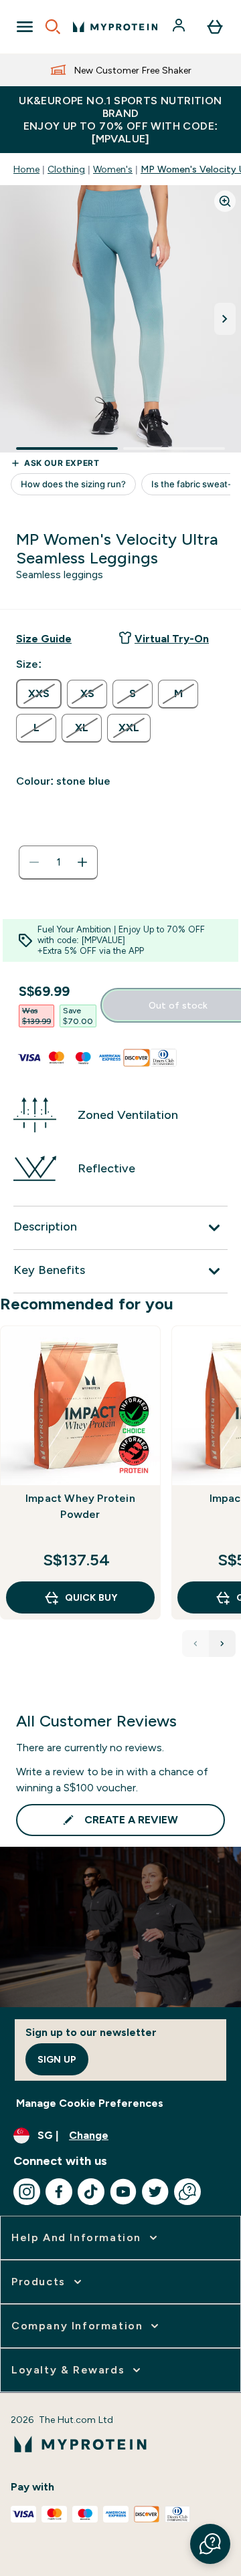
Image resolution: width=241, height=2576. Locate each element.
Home (26, 169)
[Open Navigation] (25, 27)
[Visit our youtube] (123, 2192)
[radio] (39, 694)
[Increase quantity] (82, 862)
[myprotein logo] (115, 27)
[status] (58, 862)
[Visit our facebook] (59, 2192)
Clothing (66, 169)
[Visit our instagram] (27, 2192)
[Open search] (53, 27)
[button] (210, 2544)
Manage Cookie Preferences (90, 2103)
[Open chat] (187, 2192)
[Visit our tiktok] (91, 2192)
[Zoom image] (225, 201)
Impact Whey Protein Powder (80, 1506)
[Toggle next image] (225, 319)
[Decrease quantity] (34, 862)
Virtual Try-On (172, 639)
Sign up (57, 2059)
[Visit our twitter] (155, 2192)
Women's (113, 169)
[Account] (180, 27)
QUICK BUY (91, 1597)
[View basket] (215, 27)
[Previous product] (195, 1644)
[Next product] (222, 1644)
